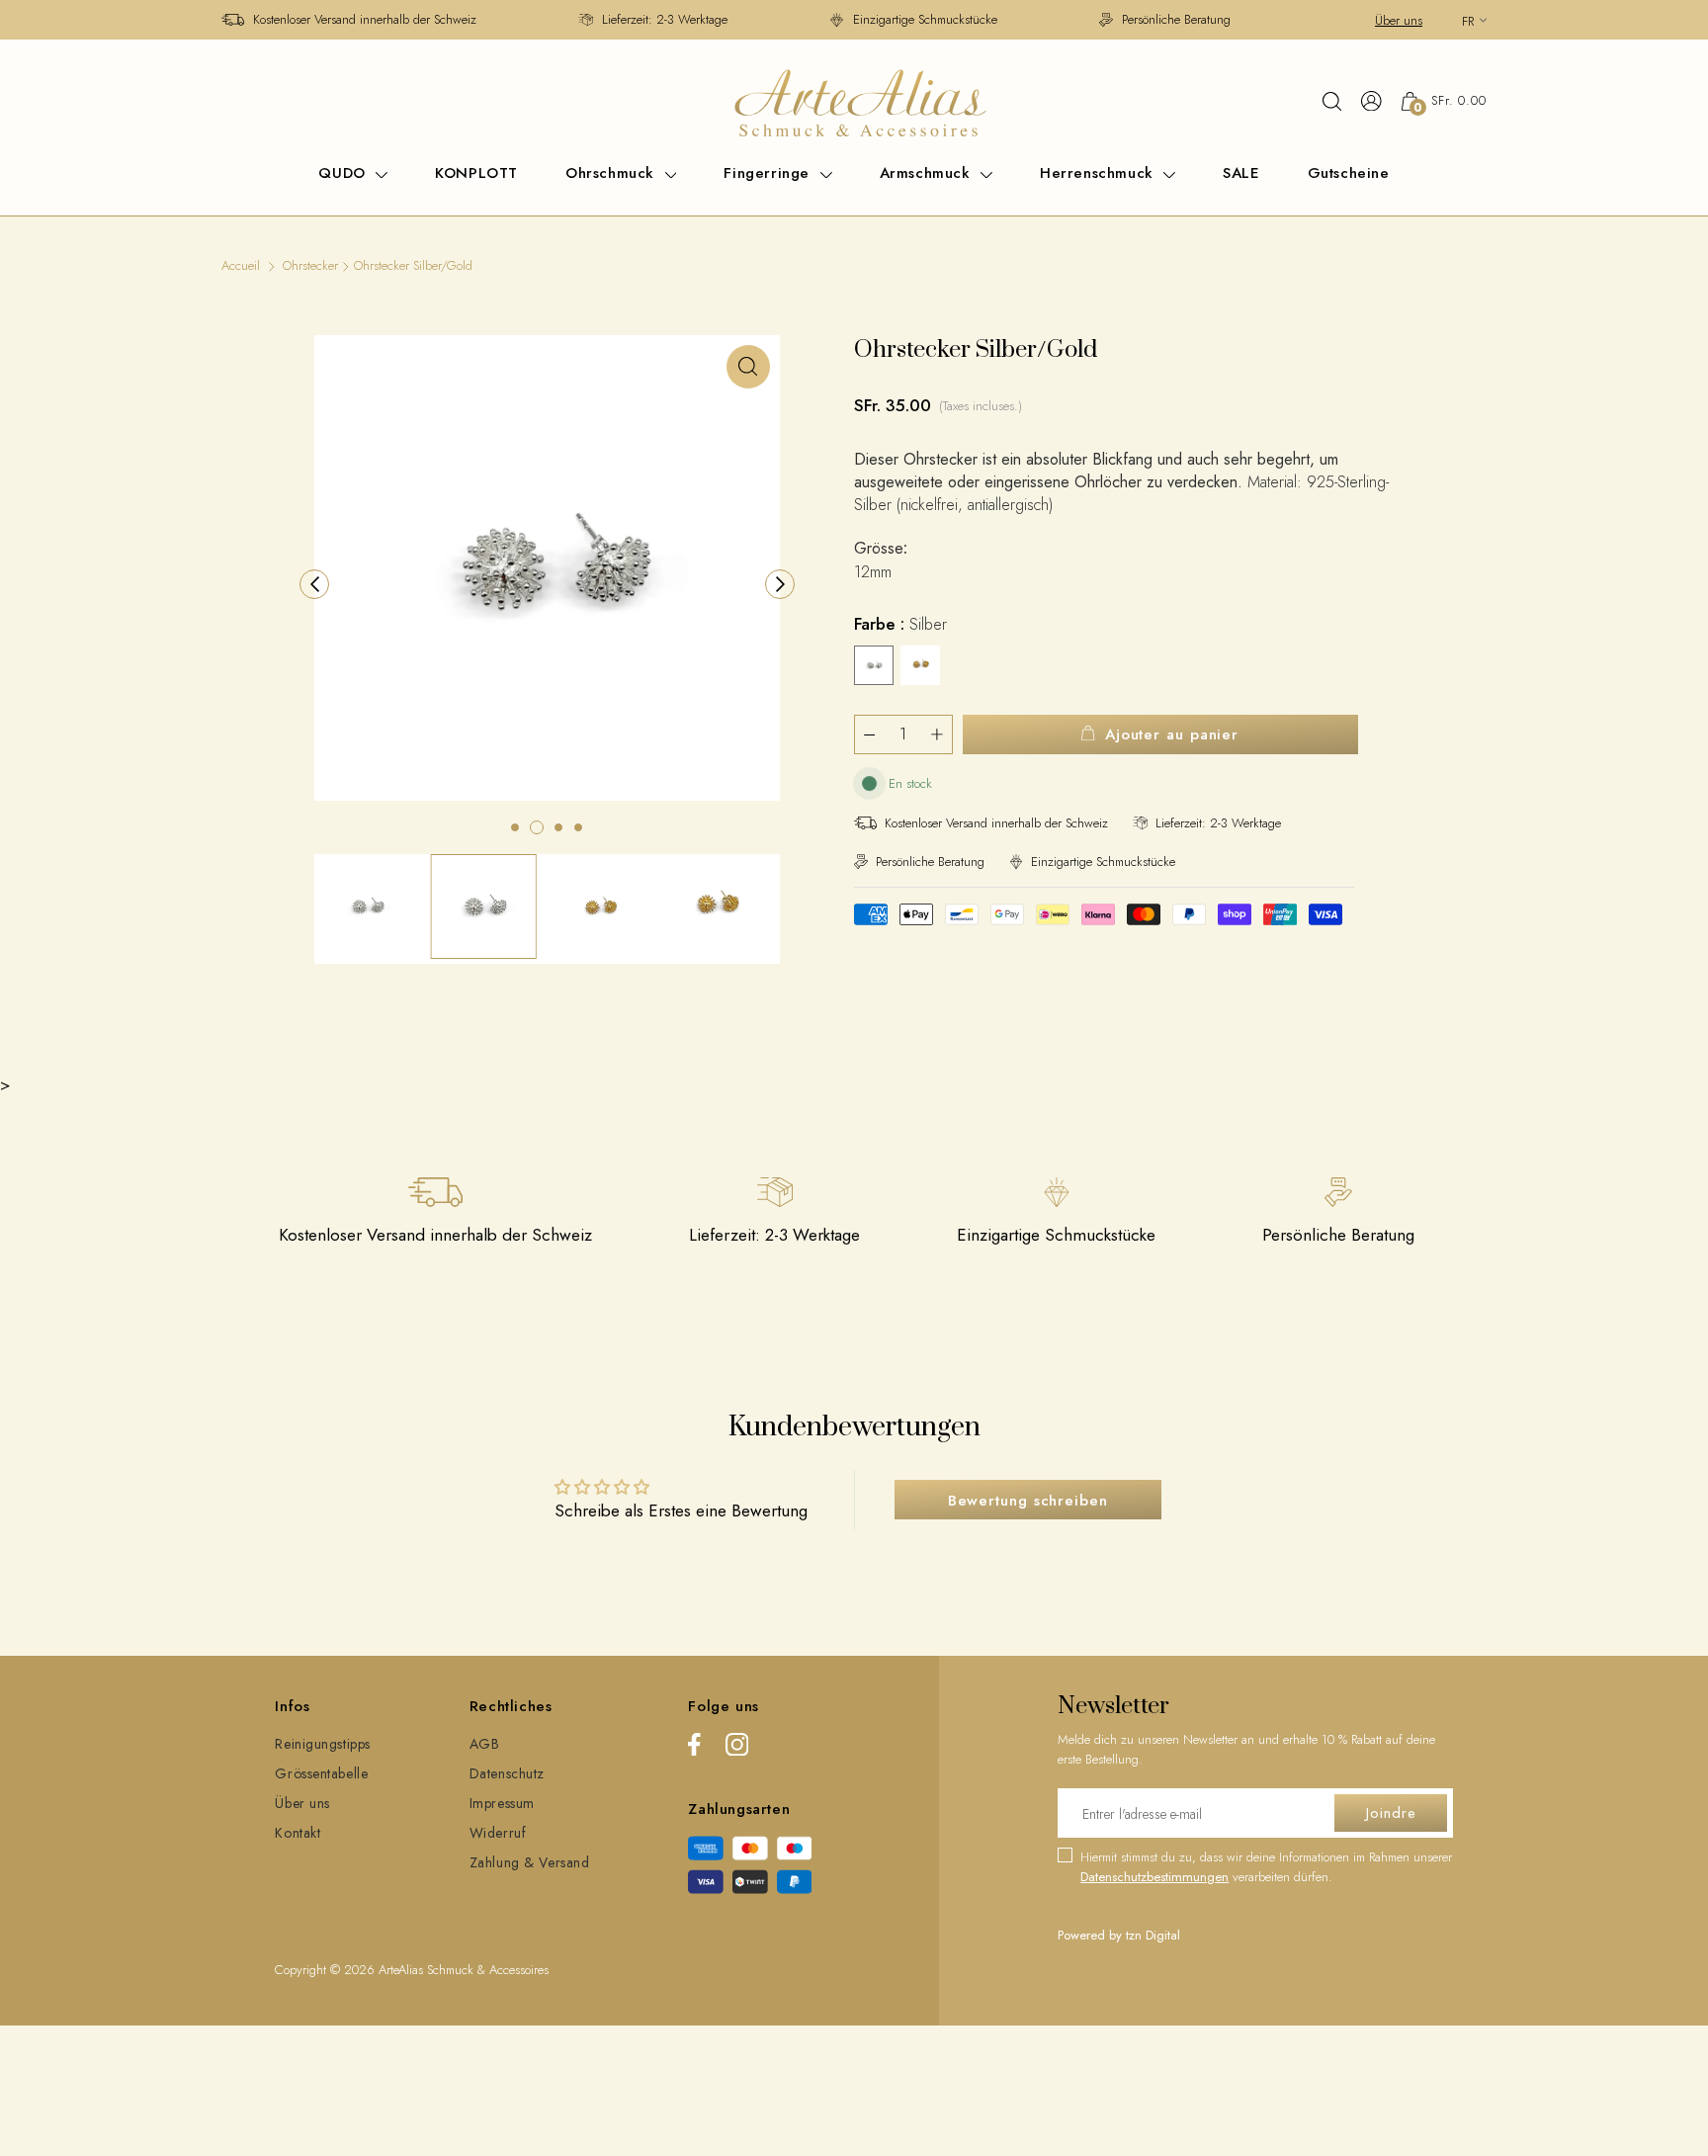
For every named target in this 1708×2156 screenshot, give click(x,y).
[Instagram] (737, 1748)
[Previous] (314, 584)
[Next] (780, 584)
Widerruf (498, 1833)
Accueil (241, 265)
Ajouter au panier (1172, 734)
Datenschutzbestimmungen (1154, 1877)
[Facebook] (694, 1748)
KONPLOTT (476, 173)
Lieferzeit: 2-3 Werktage (665, 19)
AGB (485, 1744)
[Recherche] (1332, 101)
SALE (1241, 173)
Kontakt (298, 1833)
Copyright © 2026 (327, 1970)
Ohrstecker (310, 265)
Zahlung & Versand (530, 1862)
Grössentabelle (321, 1773)
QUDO (344, 173)
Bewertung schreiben (1028, 1501)
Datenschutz (507, 1773)
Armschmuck (928, 173)
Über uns (1399, 20)
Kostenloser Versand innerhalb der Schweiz (365, 19)
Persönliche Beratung (1176, 19)
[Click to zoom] (748, 367)
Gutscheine (1349, 173)
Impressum (502, 1803)
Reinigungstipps (322, 1744)
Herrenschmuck (1099, 173)
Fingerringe (769, 173)
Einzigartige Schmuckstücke (925, 19)
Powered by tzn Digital (1119, 1935)
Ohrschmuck (613, 173)
